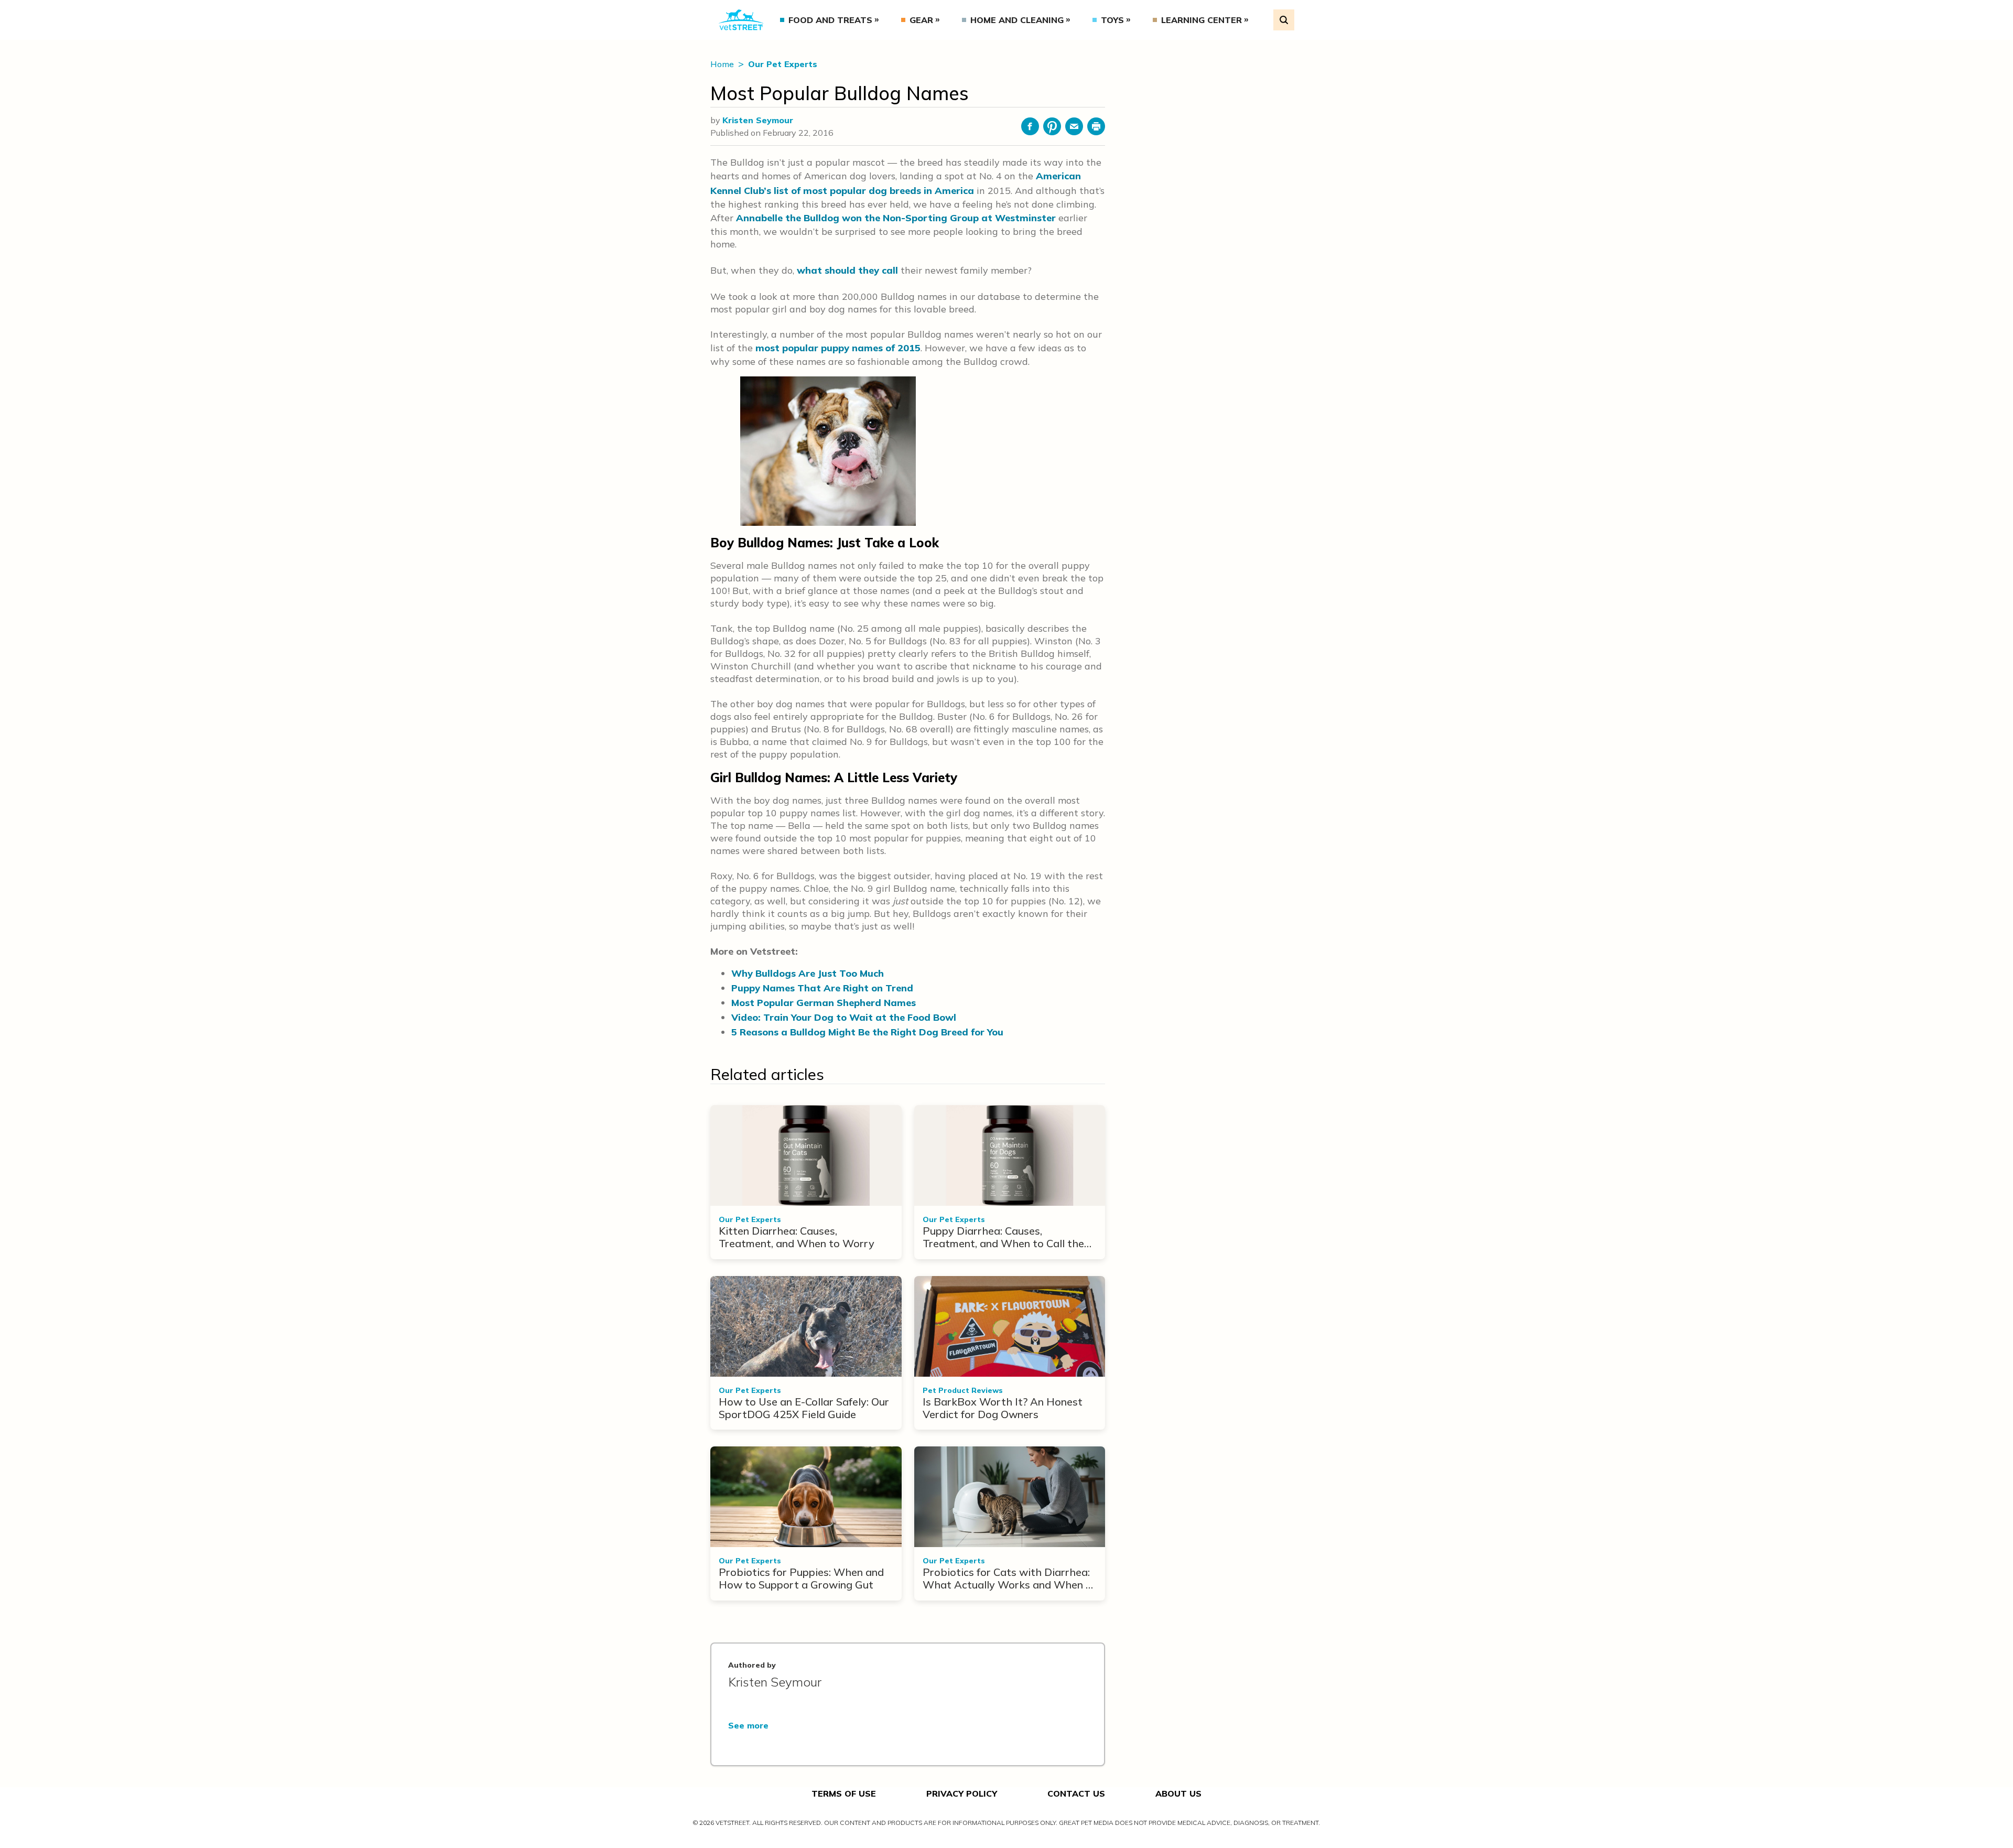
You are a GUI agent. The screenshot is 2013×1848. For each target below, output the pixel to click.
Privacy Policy (962, 1793)
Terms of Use (844, 1793)
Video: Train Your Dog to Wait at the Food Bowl (844, 1017)
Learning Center (1202, 20)
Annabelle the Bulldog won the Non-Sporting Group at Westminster (896, 218)
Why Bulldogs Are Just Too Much (808, 973)
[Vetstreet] (741, 20)
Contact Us (1076, 1793)
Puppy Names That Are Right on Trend (822, 988)
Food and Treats (830, 20)
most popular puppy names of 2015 (838, 348)
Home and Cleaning (1017, 20)
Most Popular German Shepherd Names (824, 1003)
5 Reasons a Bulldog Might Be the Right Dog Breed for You (867, 1032)
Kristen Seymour (758, 120)
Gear (921, 20)
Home (723, 64)
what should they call (847, 270)
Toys (1112, 20)
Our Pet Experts (783, 64)
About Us (1178, 1793)
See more (748, 1725)
